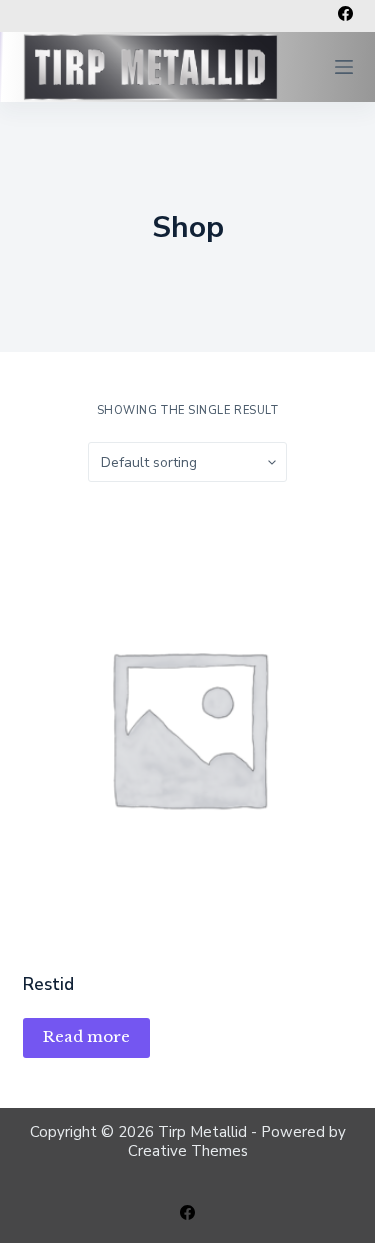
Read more (86, 1036)
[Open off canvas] (344, 67)
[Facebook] (345, 13)
